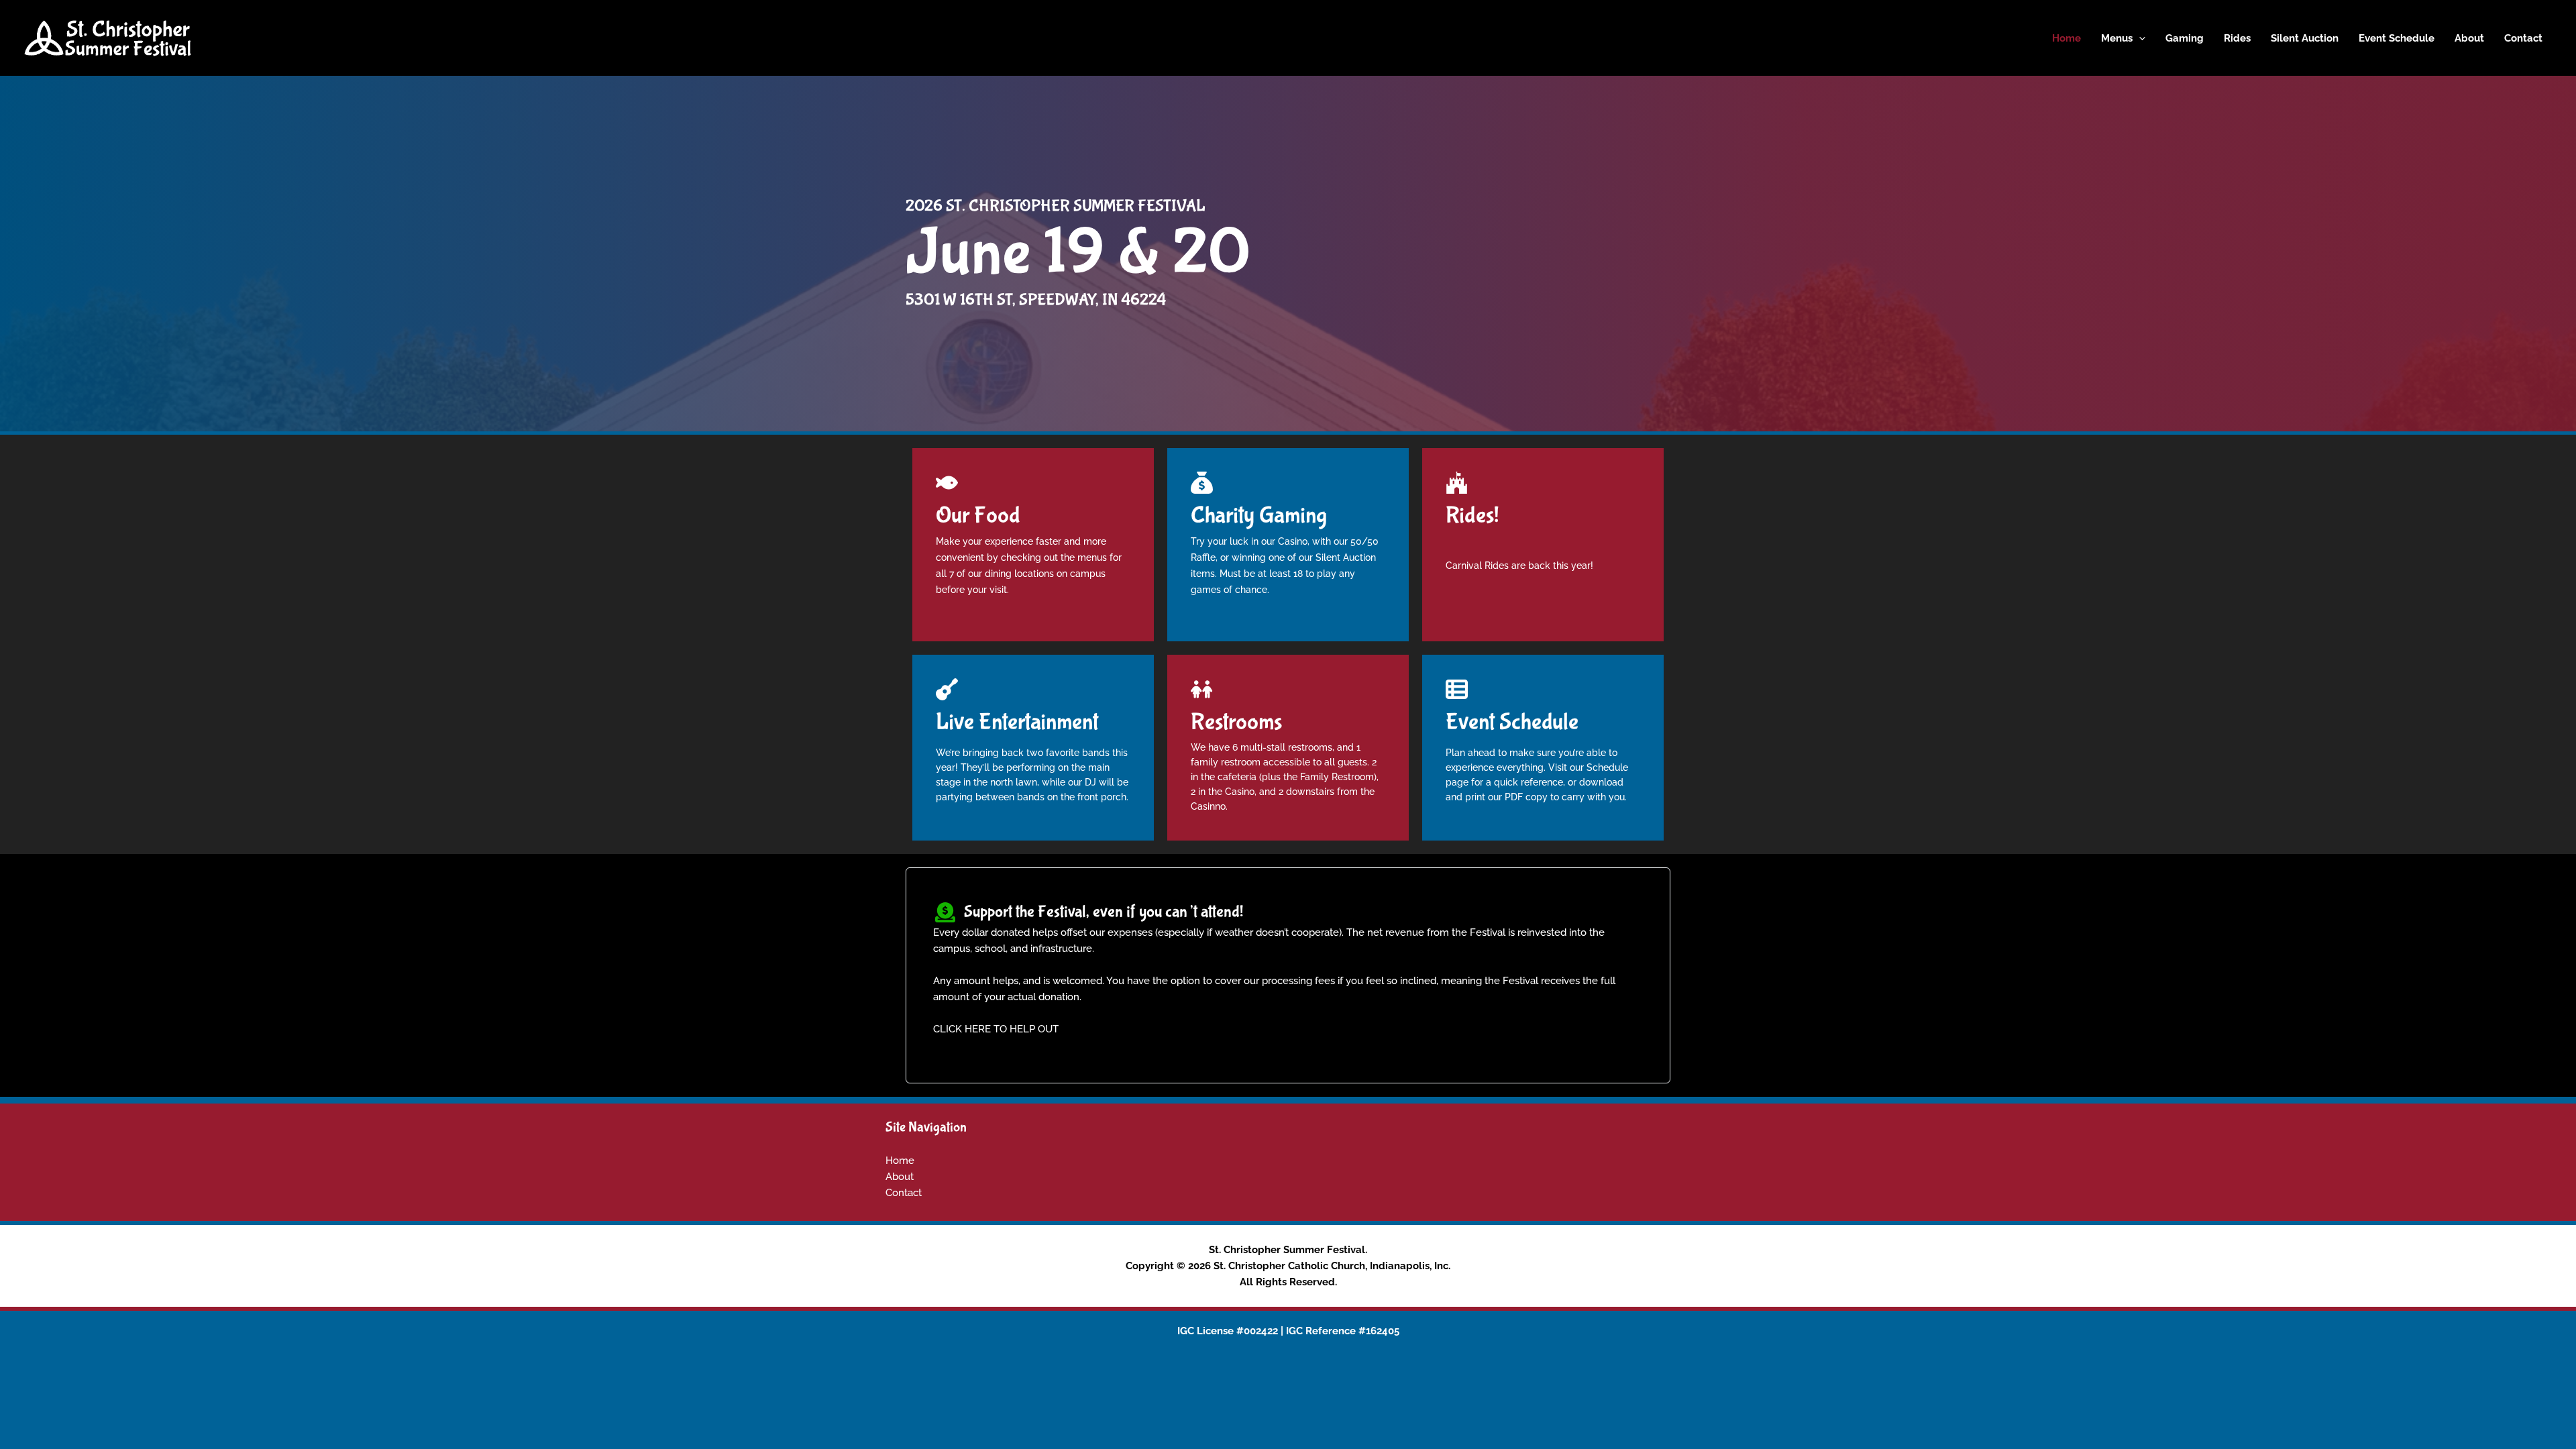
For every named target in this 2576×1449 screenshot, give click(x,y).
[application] (2139, 38)
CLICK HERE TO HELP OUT (996, 1029)
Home (900, 1161)
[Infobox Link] (1033, 501)
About (900, 1177)
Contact (904, 1193)
